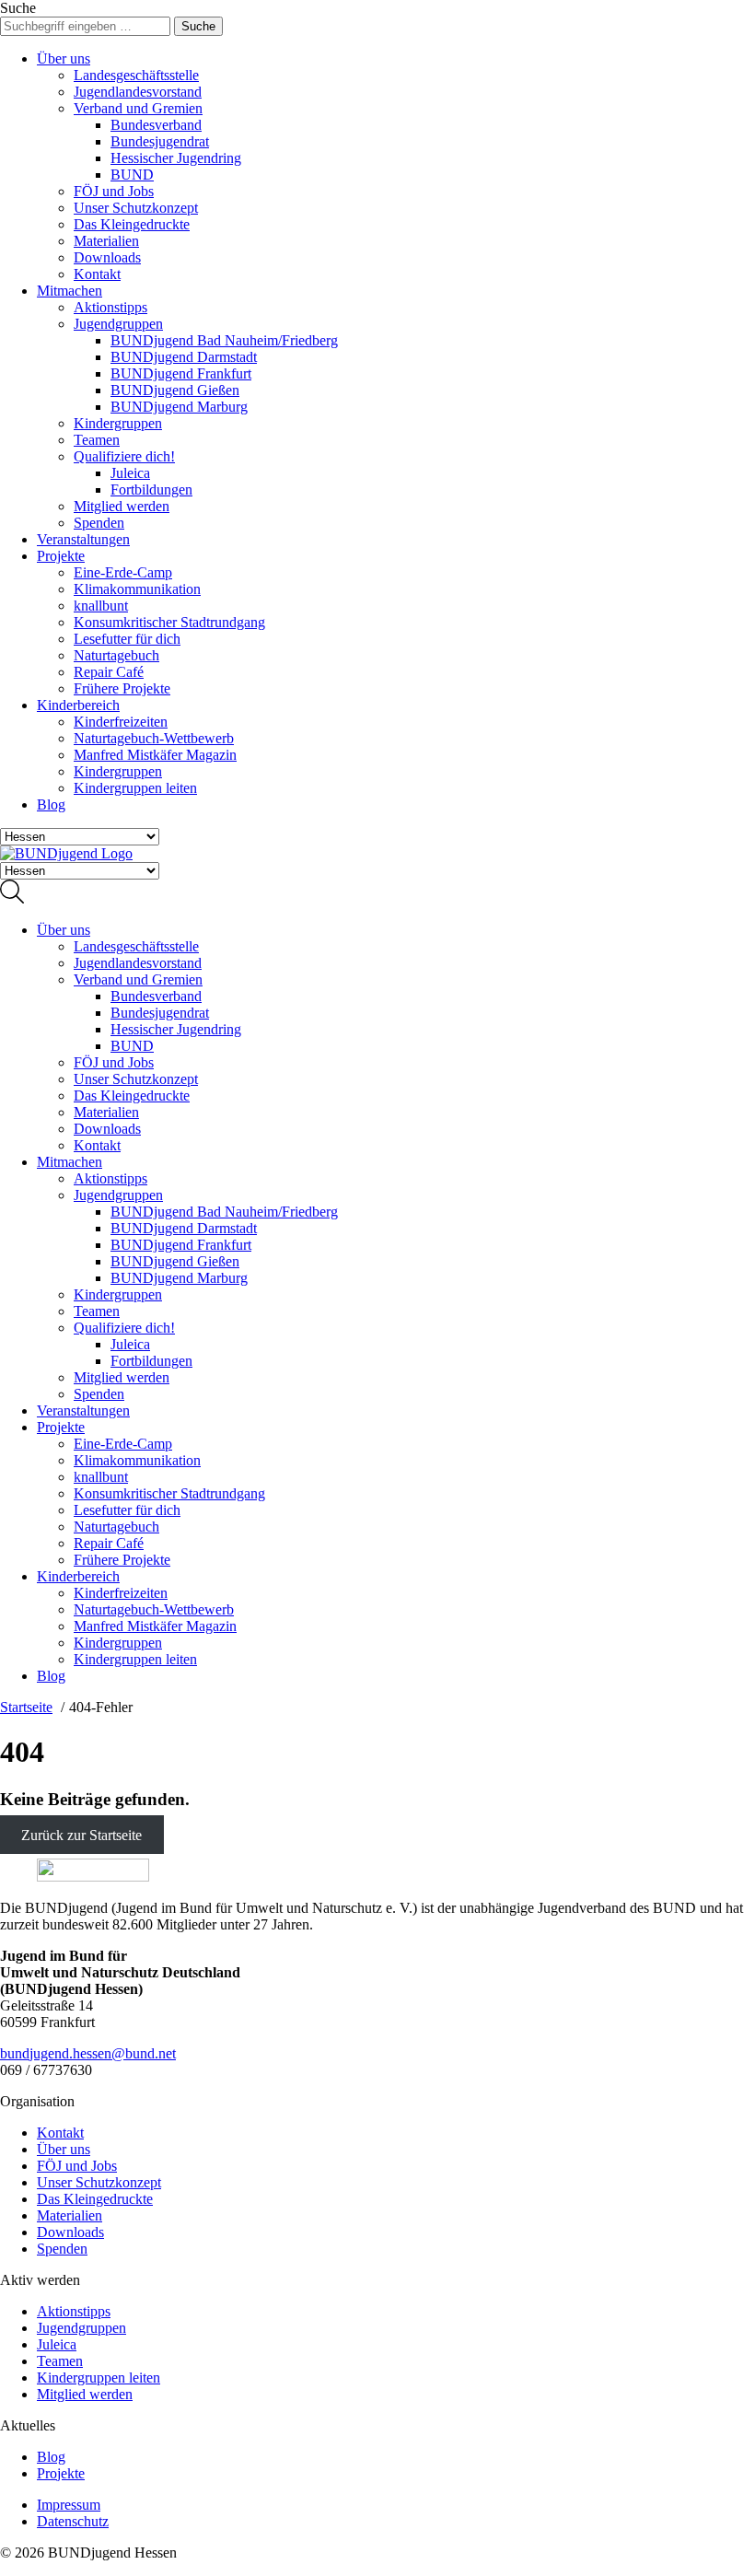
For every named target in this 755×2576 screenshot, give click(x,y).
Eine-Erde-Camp (123, 572)
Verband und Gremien (138, 108)
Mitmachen (70, 291)
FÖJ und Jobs (114, 191)
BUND (132, 175)
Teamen (97, 440)
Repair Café (109, 672)
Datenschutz (73, 2521)
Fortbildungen (151, 490)
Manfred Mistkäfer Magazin (155, 755)
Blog (51, 804)
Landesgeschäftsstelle (136, 75)
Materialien (106, 241)
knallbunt (101, 606)
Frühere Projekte (122, 688)
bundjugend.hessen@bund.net (88, 2053)
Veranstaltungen (83, 539)
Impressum (69, 2505)
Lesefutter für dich (127, 639)
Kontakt (97, 274)
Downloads (107, 257)
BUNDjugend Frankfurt (181, 373)
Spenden (99, 523)
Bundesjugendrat (160, 141)
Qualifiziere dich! (124, 456)
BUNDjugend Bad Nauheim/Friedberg (224, 340)
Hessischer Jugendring (176, 158)
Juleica (130, 473)
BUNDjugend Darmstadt (184, 357)
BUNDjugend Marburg (179, 407)
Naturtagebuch (116, 655)
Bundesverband (156, 125)
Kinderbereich (78, 705)
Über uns (64, 58)
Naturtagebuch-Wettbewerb (154, 738)
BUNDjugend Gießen (175, 390)
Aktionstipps (110, 307)
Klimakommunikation (137, 589)
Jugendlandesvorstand (138, 92)
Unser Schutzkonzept (136, 208)
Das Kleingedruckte (132, 224)
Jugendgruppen (118, 324)
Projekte (61, 556)
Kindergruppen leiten (135, 788)
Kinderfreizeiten (121, 722)
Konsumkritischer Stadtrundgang (169, 622)
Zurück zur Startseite (81, 1835)
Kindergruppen (118, 423)
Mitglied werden (122, 506)
